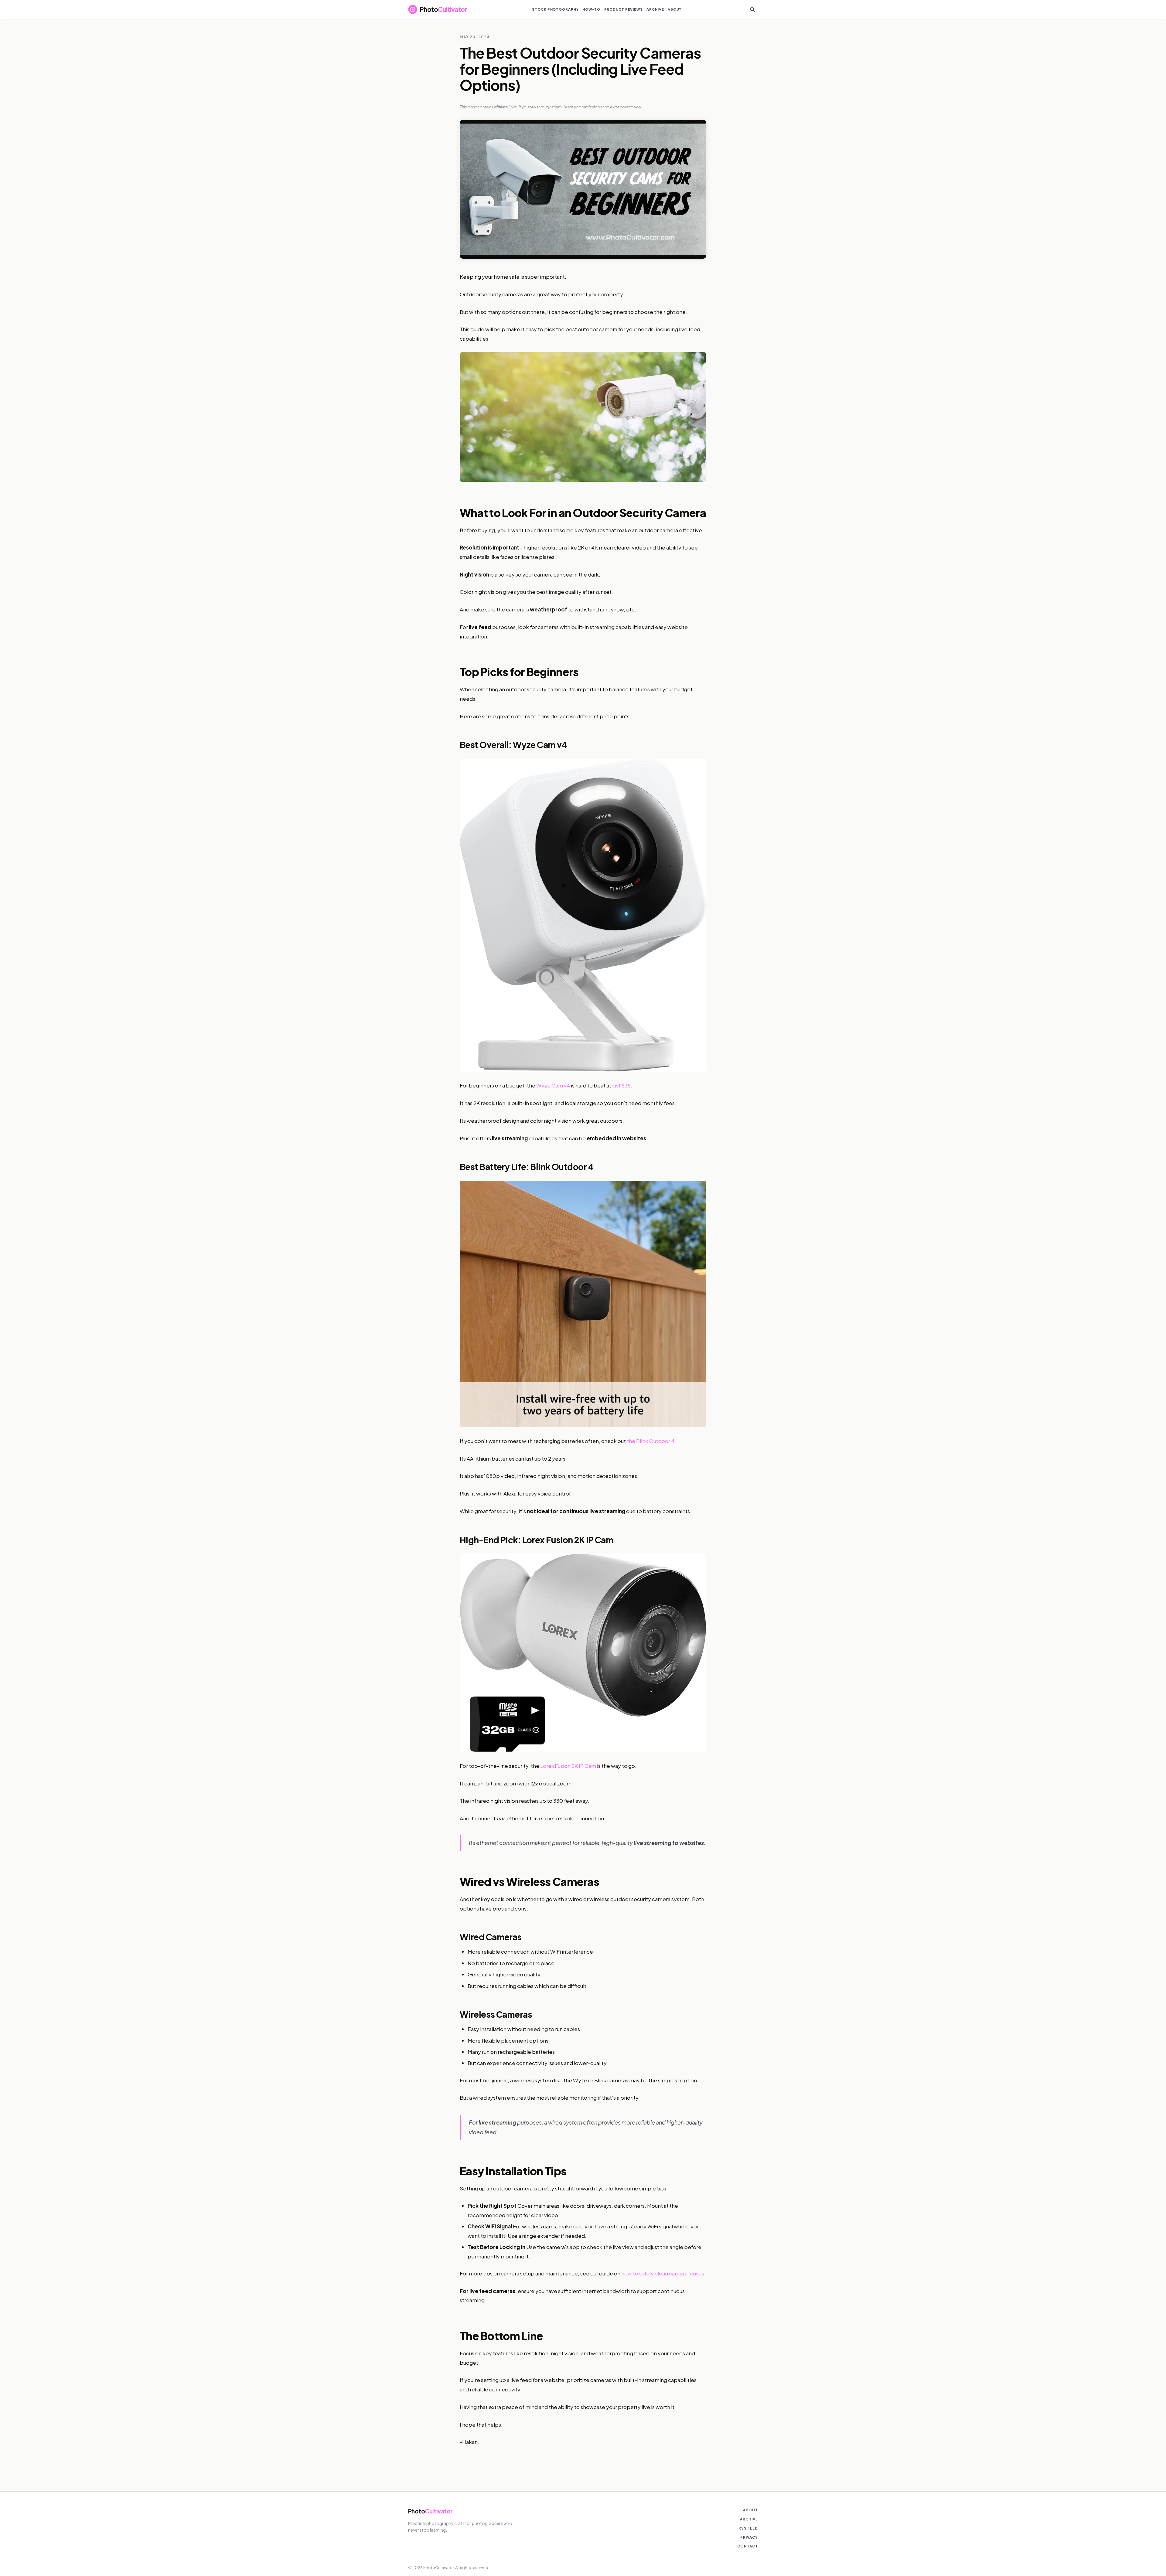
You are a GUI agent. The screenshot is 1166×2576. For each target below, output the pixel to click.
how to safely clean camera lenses (663, 2273)
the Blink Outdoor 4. (651, 1441)
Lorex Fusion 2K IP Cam (568, 1766)
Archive (749, 2519)
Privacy (749, 2537)
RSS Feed (748, 2528)
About (750, 2510)
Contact (748, 2546)
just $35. (622, 1085)
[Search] (752, 9)
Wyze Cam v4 (553, 1085)
